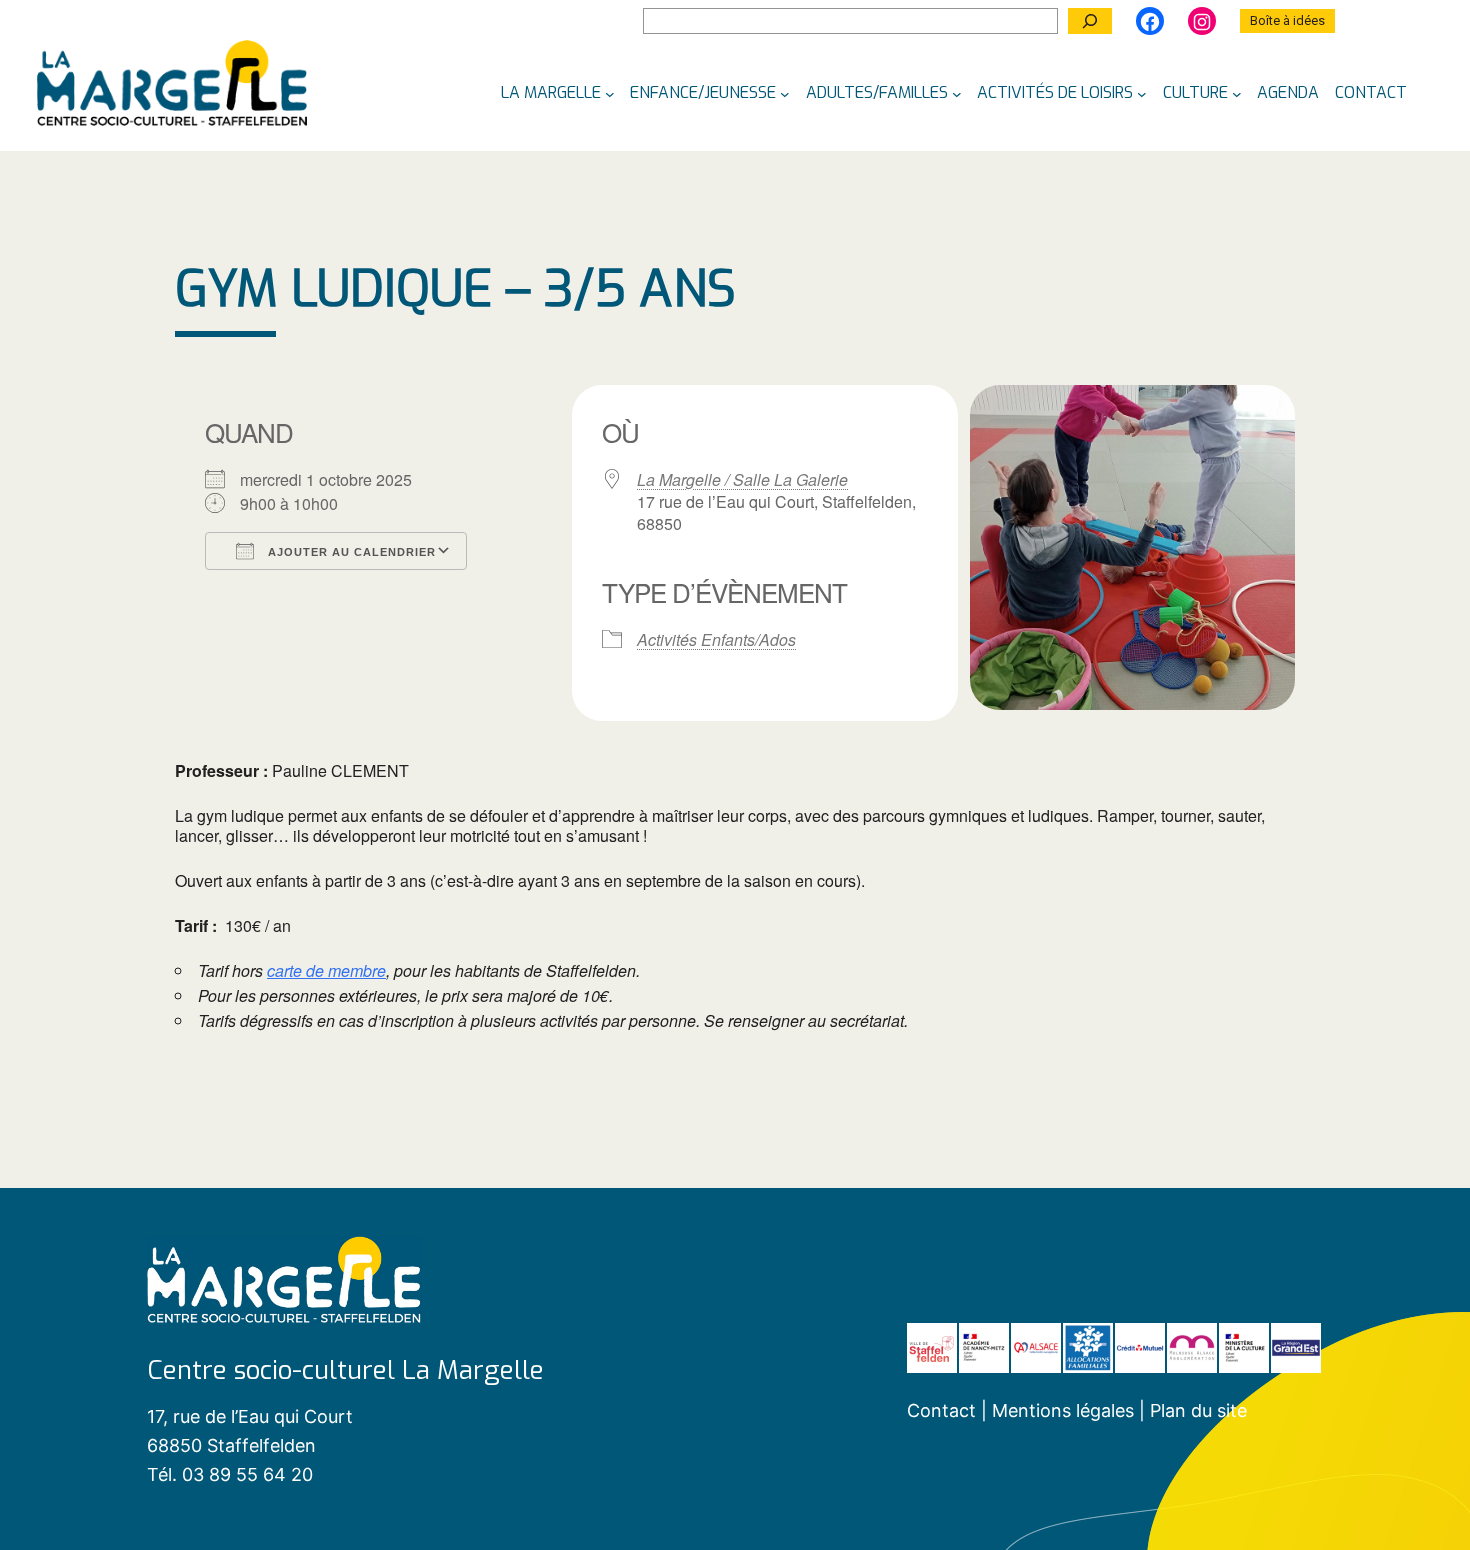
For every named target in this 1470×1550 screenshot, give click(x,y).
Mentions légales (1065, 1410)
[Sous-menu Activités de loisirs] (1142, 93)
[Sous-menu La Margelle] (610, 93)
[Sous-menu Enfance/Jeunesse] (785, 93)
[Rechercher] (1090, 21)
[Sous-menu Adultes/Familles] (957, 93)
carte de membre (326, 971)
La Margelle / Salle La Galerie (742, 480)
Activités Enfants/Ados (716, 640)
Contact (941, 1410)
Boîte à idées (1287, 20)
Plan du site (1198, 1410)
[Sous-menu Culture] (1237, 93)
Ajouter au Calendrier (350, 552)
